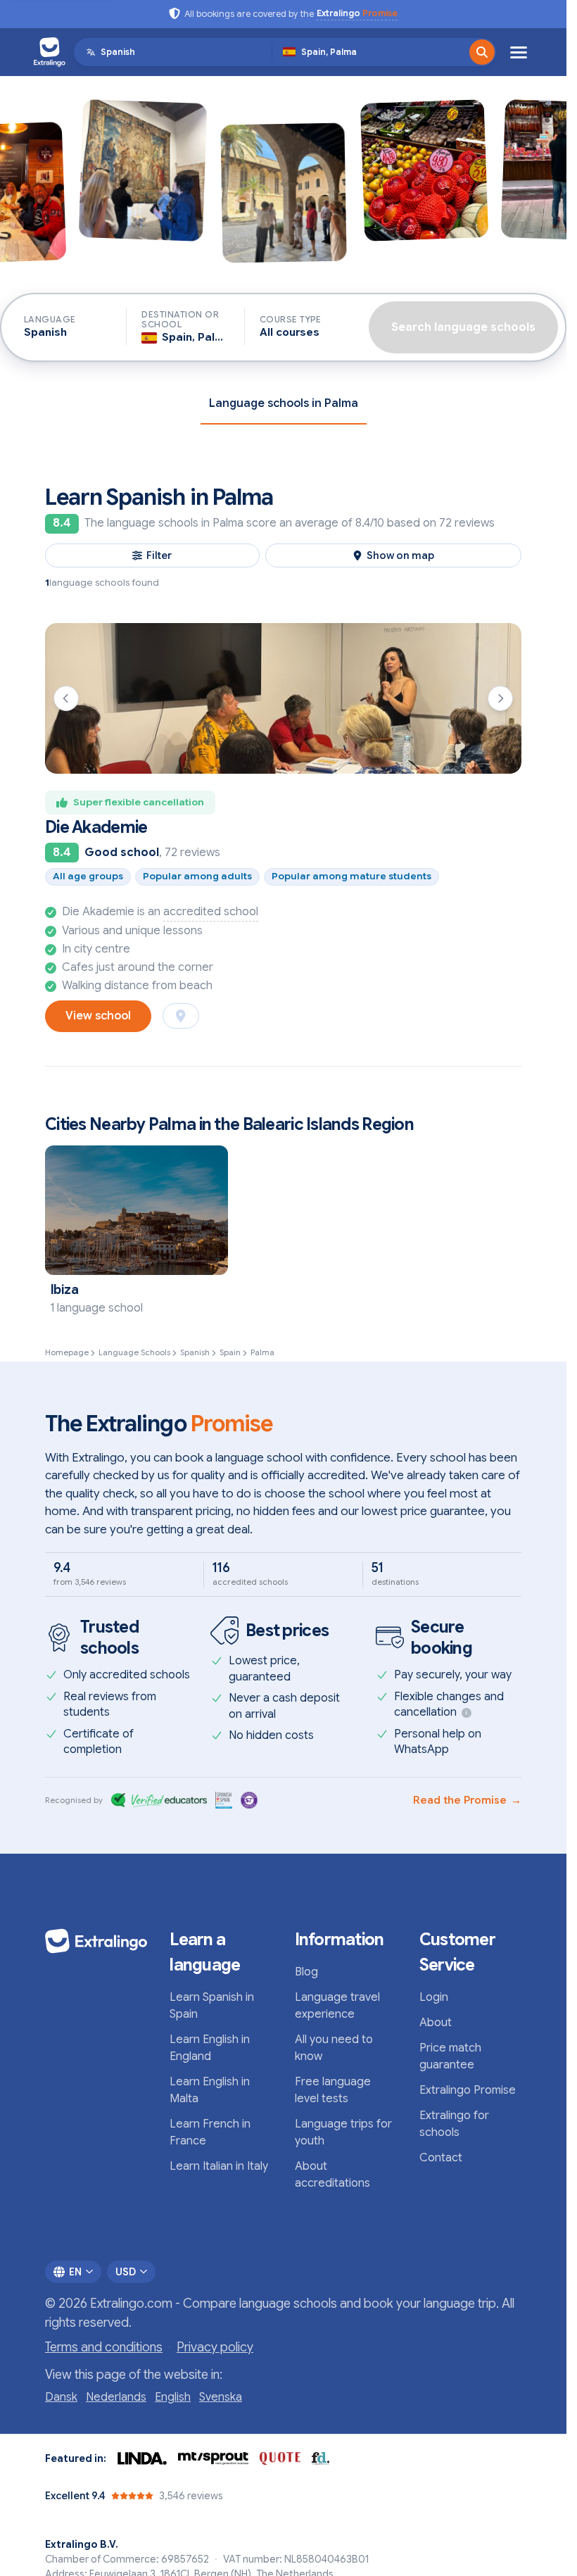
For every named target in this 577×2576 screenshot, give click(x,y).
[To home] (50, 52)
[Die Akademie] (283, 698)
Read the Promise (467, 1800)
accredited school (211, 912)
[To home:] (96, 1941)
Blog (306, 1972)
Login (434, 1997)
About (436, 2023)
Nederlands (116, 2397)
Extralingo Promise (468, 2090)
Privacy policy (215, 2347)
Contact (441, 2158)
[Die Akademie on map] (181, 1016)
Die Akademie (96, 827)
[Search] (482, 52)
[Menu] (519, 52)
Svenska (221, 2397)
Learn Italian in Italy (219, 2166)
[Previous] (66, 698)
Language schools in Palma (284, 403)
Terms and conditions (104, 2347)
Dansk (61, 2397)
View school (98, 1016)
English (173, 2397)
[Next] (500, 698)
